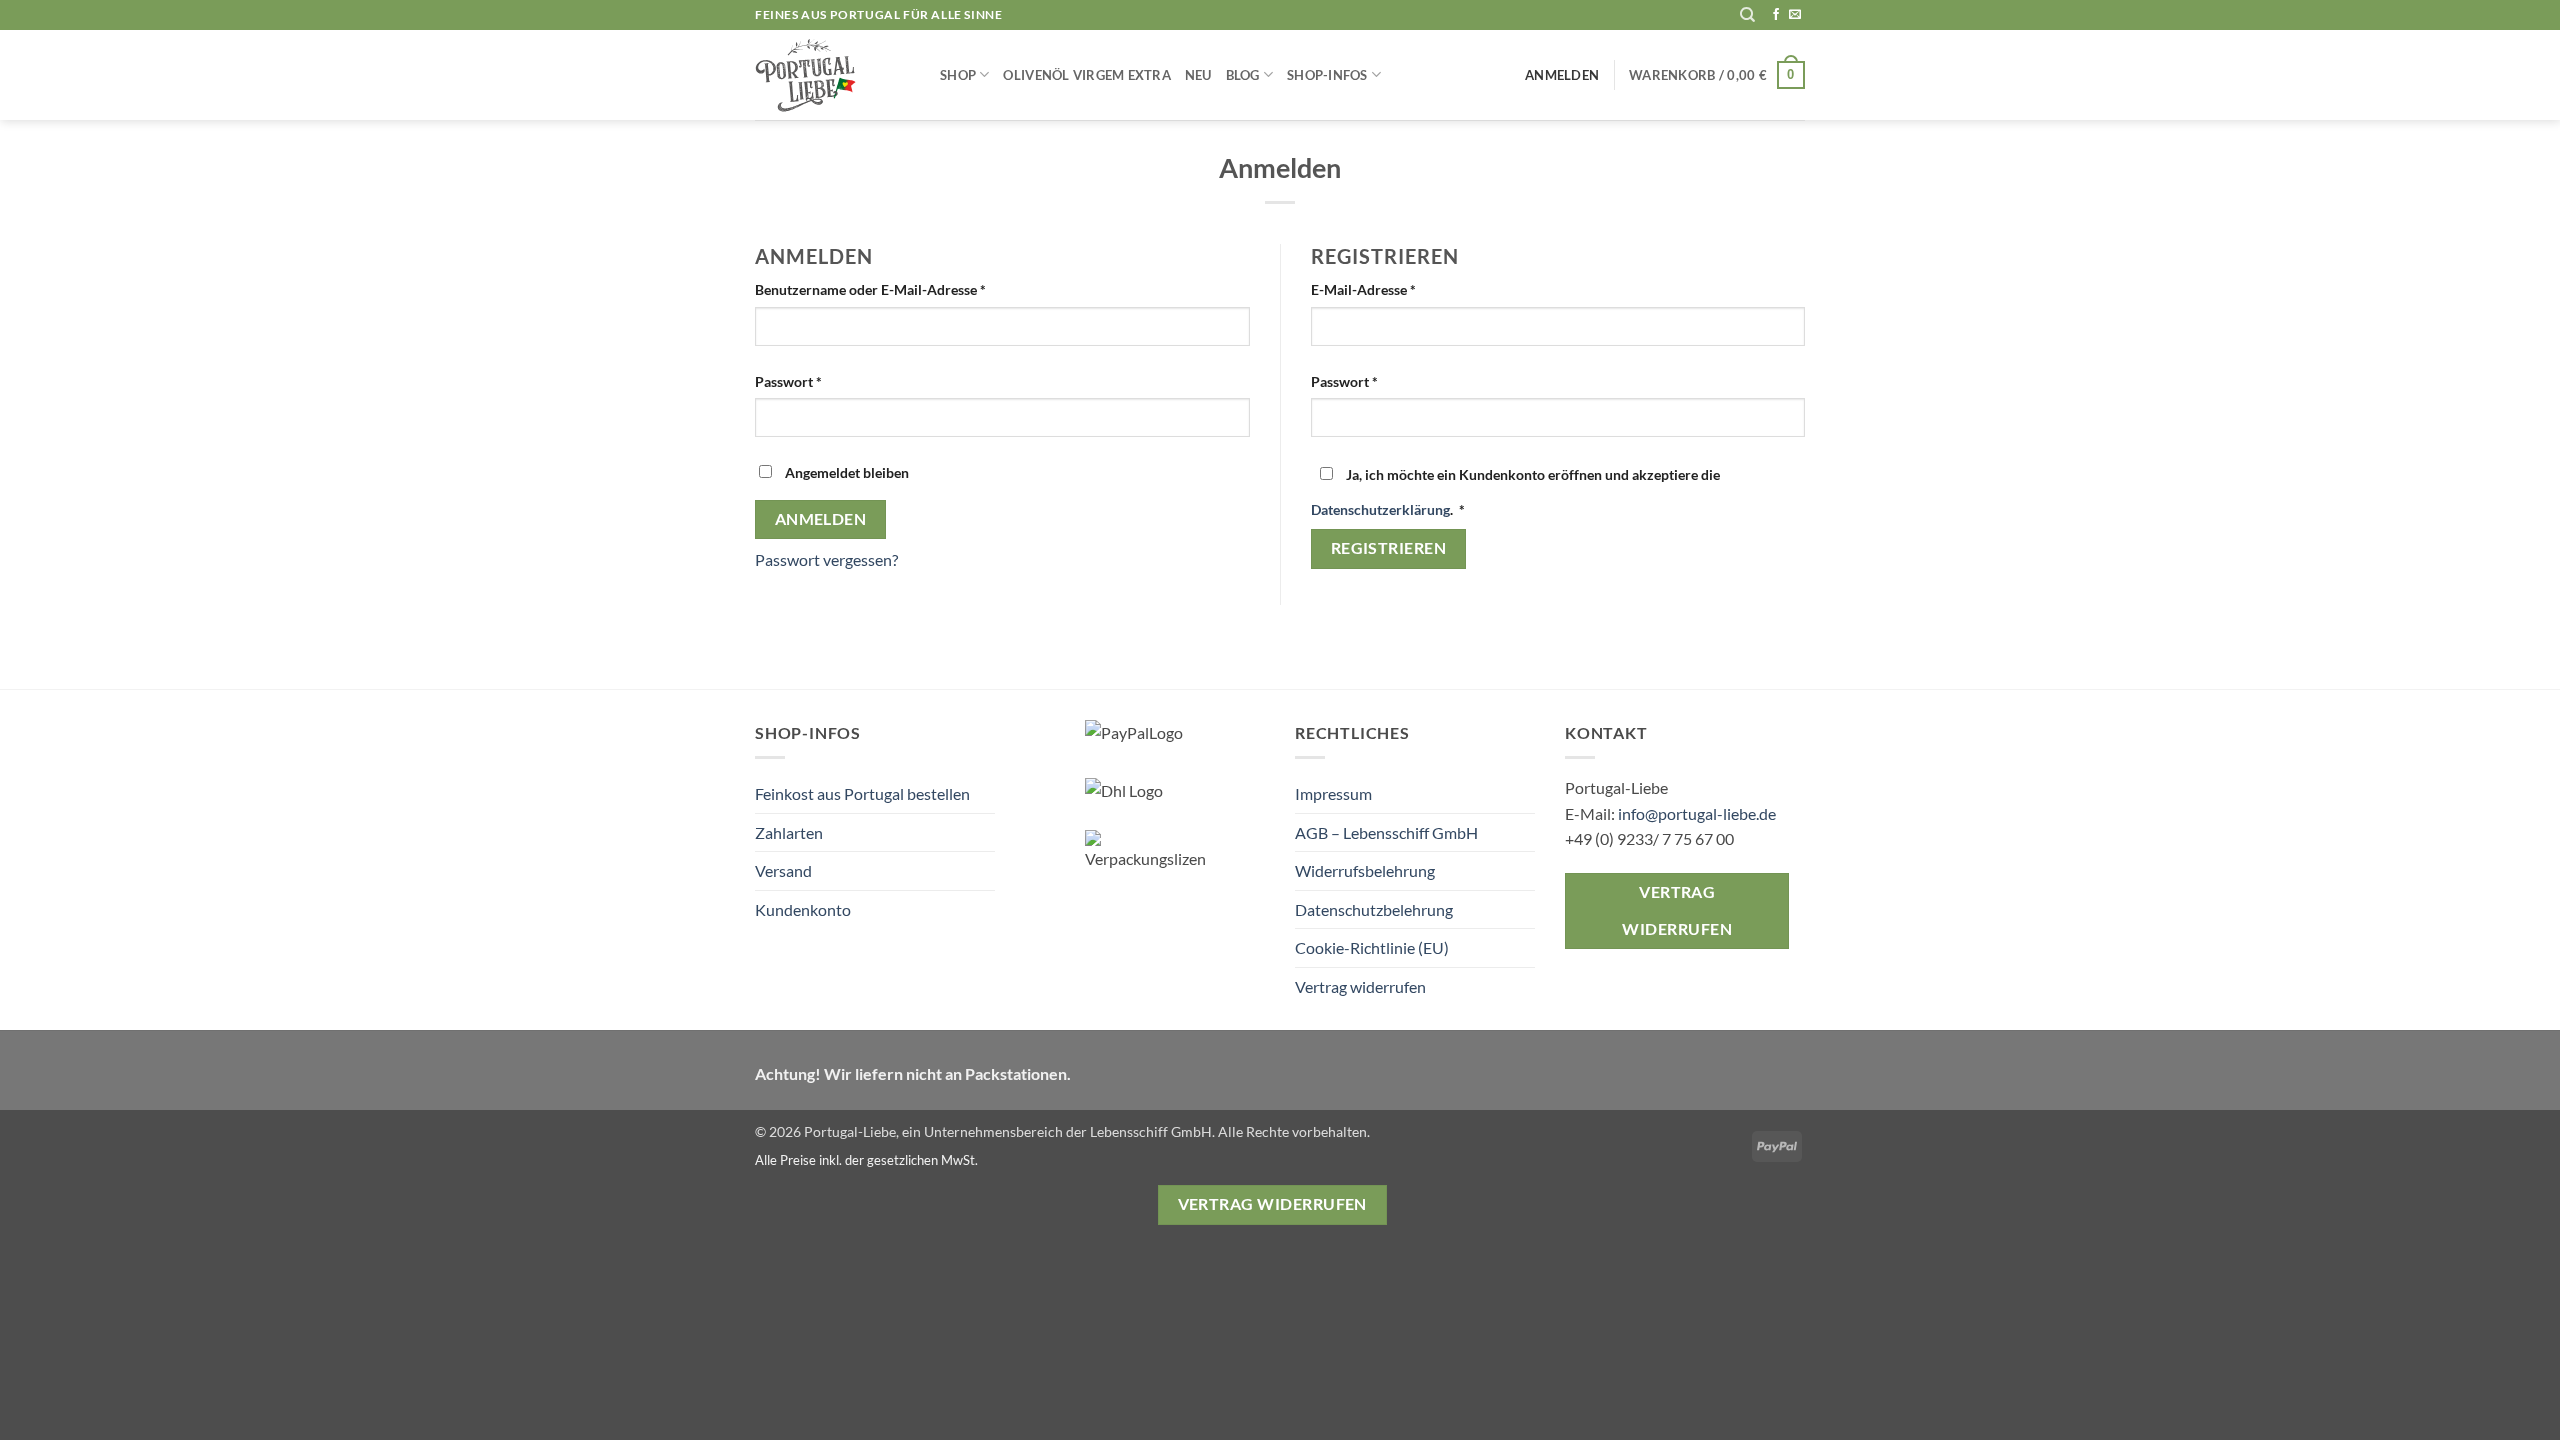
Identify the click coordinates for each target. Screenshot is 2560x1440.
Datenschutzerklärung (1380, 509)
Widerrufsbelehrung (1365, 870)
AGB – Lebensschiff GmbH (1386, 832)
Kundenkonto (803, 909)
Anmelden (821, 519)
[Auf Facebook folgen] (1776, 15)
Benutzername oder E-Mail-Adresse (908, 289)
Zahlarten (789, 832)
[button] (1717, 75)
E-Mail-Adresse (1401, 289)
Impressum (1333, 793)
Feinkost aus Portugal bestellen (862, 793)
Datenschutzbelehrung (1374, 909)
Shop (958, 75)
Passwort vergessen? (826, 559)
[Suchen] (1747, 15)
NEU (1198, 75)
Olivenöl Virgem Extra (1086, 75)
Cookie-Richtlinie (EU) (1372, 947)
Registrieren (1389, 548)
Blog (1243, 75)
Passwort (826, 381)
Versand (783, 870)
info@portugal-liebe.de (1697, 813)
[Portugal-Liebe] (832, 75)
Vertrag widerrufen (1360, 986)
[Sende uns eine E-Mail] (1795, 15)
